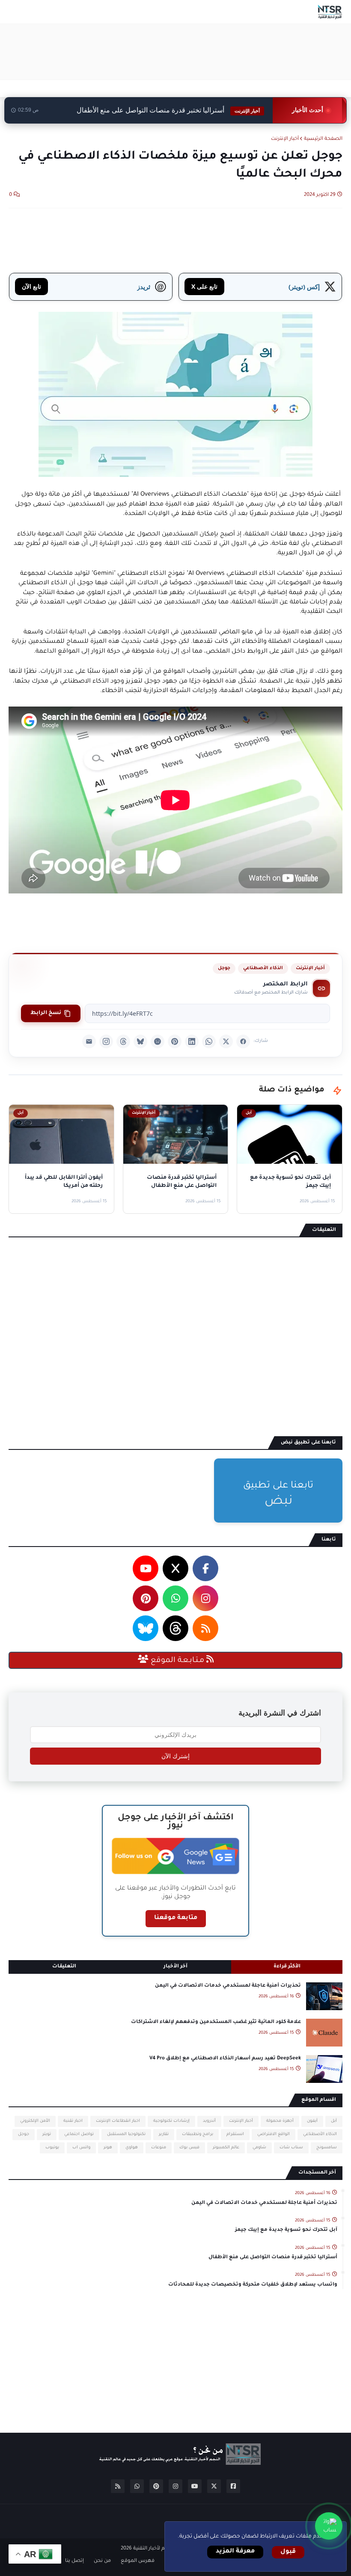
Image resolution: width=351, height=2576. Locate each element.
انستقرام (235, 2134)
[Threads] (123, 1041)
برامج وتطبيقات (198, 2134)
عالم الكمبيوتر (226, 2148)
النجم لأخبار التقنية (153, 2549)
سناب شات (291, 2148)
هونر (108, 2148)
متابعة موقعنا (176, 1918)
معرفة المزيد (235, 2552)
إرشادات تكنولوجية (171, 2121)
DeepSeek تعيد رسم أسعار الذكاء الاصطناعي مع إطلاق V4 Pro (225, 2059)
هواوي (132, 2148)
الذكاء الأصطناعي (263, 968)
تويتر (47, 2134)
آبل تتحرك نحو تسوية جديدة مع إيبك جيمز (286, 2230)
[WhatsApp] (209, 1041)
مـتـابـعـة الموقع (177, 1661)
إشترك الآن (175, 1756)
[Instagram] (106, 1041)
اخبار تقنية (73, 2121)
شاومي (259, 2148)
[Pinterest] (175, 1041)
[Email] (89, 1041)
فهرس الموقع (138, 2561)
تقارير (164, 2134)
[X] (226, 1041)
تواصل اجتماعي (79, 2134)
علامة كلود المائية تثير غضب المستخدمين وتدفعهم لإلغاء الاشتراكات (216, 2022)
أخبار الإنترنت (285, 139)
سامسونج (327, 2148)
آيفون (312, 2121)
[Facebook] (243, 1041)
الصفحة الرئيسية (323, 139)
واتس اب (81, 2148)
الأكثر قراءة (287, 1967)
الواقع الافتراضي (274, 2134)
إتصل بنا (74, 2561)
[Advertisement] (187, 52)
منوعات (159, 2148)
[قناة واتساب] (329, 2526)
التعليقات (64, 1967)
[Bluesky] (140, 1041)
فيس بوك (189, 2148)
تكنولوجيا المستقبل (126, 2134)
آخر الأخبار (175, 1967)
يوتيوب (52, 2148)
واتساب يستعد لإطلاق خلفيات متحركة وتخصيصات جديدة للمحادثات (253, 2285)
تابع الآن (31, 286)
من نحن (102, 2561)
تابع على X (204, 286)
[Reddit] (158, 1041)
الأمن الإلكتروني (35, 2121)
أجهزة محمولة (280, 2121)
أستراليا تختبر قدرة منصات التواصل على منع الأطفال (168, 110)
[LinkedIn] (192, 1041)
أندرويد (209, 2121)
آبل (334, 2121)
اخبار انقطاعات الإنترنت (118, 2121)
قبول (288, 2552)
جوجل (224, 968)
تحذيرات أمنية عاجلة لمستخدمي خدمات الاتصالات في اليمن (228, 1986)
